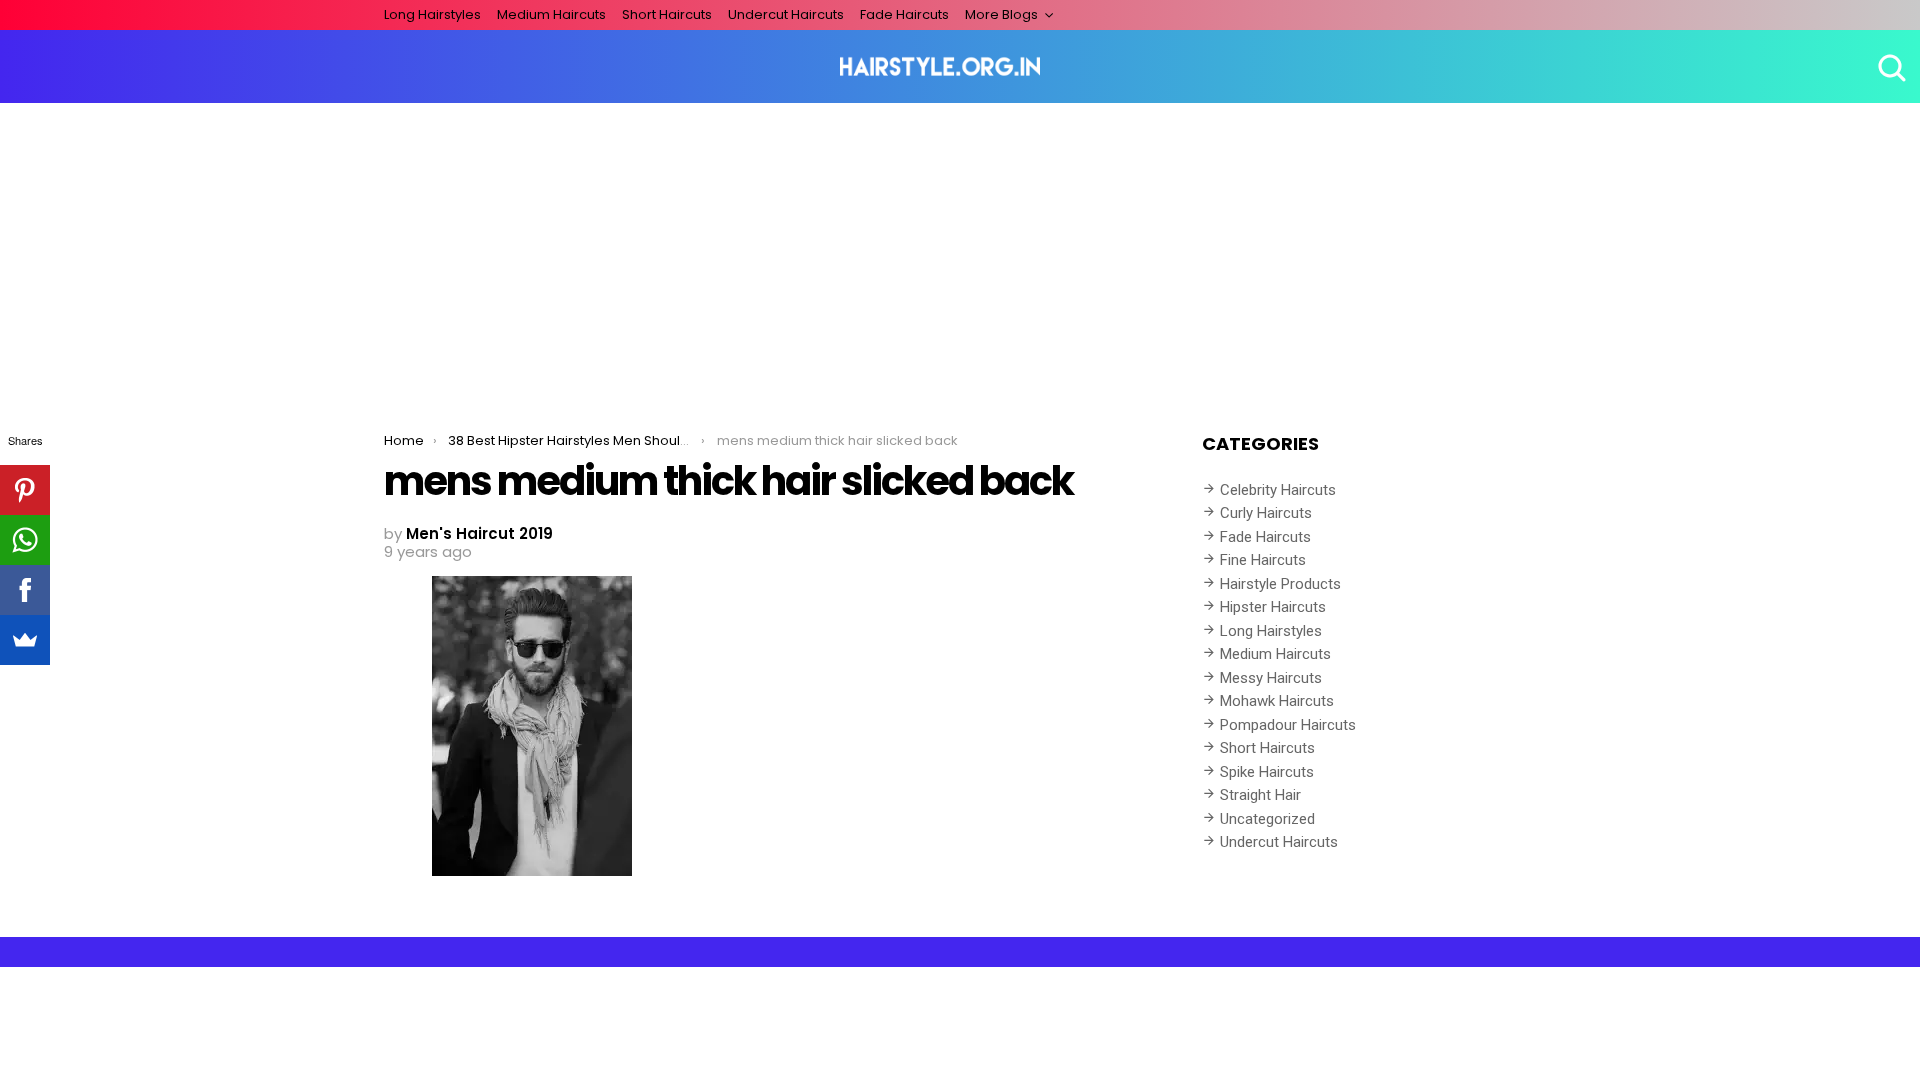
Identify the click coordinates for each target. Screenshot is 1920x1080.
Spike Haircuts (1267, 772)
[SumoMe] (25, 640)
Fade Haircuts (904, 14)
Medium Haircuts (551, 14)
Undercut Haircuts (786, 14)
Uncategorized (1267, 819)
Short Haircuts (667, 14)
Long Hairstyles (432, 14)
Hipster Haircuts (1273, 607)
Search (1890, 67)
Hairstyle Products (1280, 584)
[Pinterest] (25, 490)
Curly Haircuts (1266, 513)
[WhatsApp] (25, 540)
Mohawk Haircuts (1277, 701)
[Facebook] (25, 590)
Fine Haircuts (1263, 560)
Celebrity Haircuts (1278, 490)
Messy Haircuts (1271, 678)
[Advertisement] (960, 253)
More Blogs (1001, 14)
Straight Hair (1260, 795)
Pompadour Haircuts (1288, 725)
